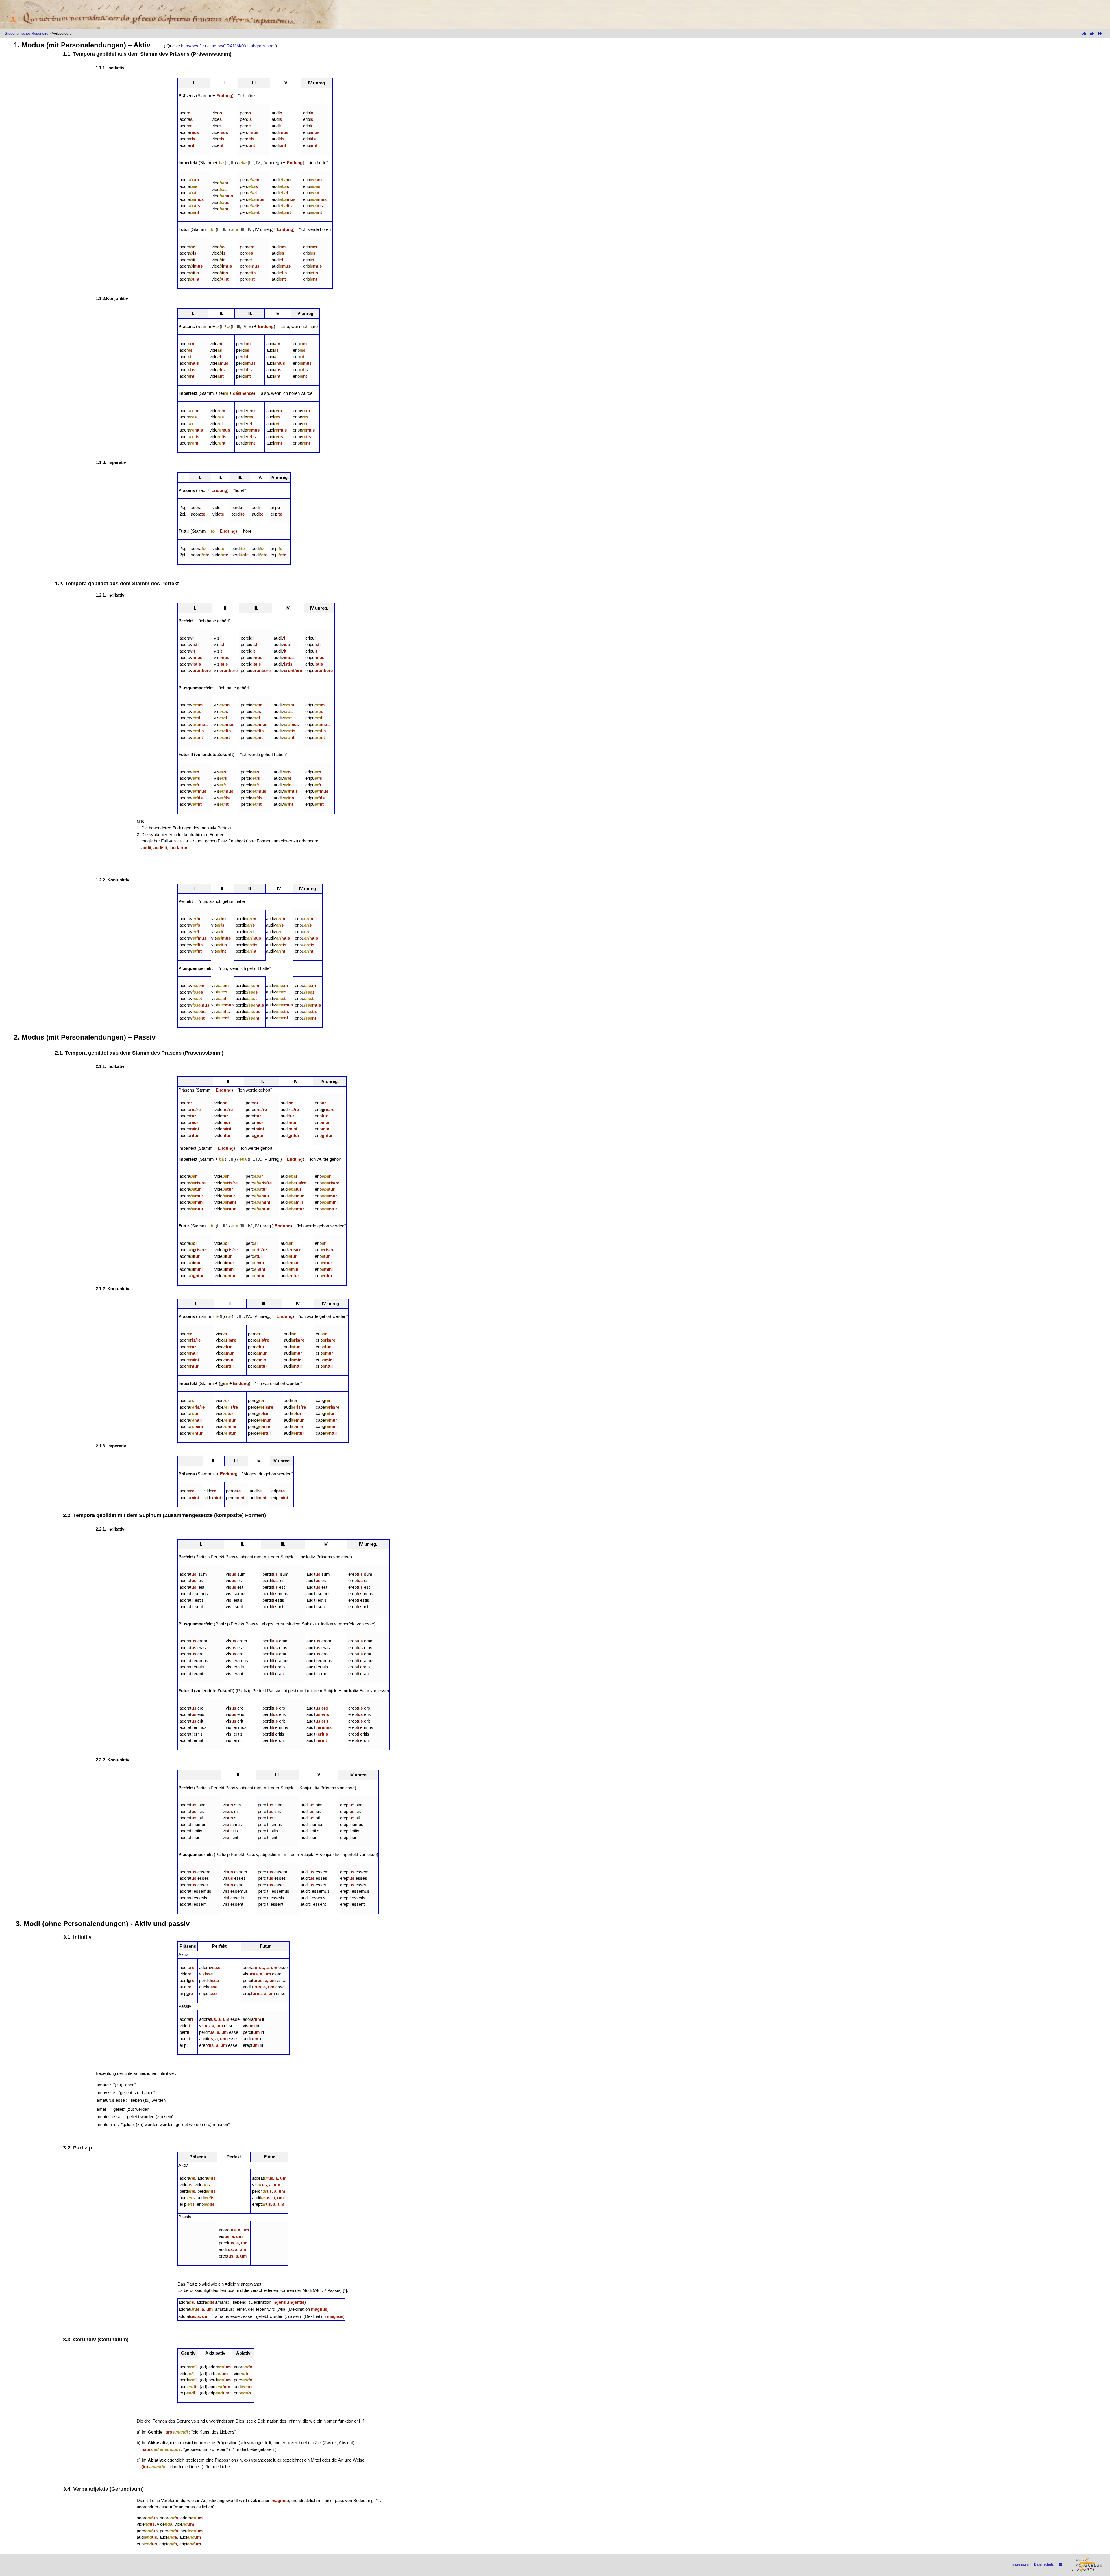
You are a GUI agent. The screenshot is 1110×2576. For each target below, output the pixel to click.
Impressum (1020, 2564)
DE (1084, 34)
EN (1092, 34)
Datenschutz (1044, 2564)
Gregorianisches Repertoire (26, 34)
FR (1100, 34)
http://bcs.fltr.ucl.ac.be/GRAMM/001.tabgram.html (228, 46)
